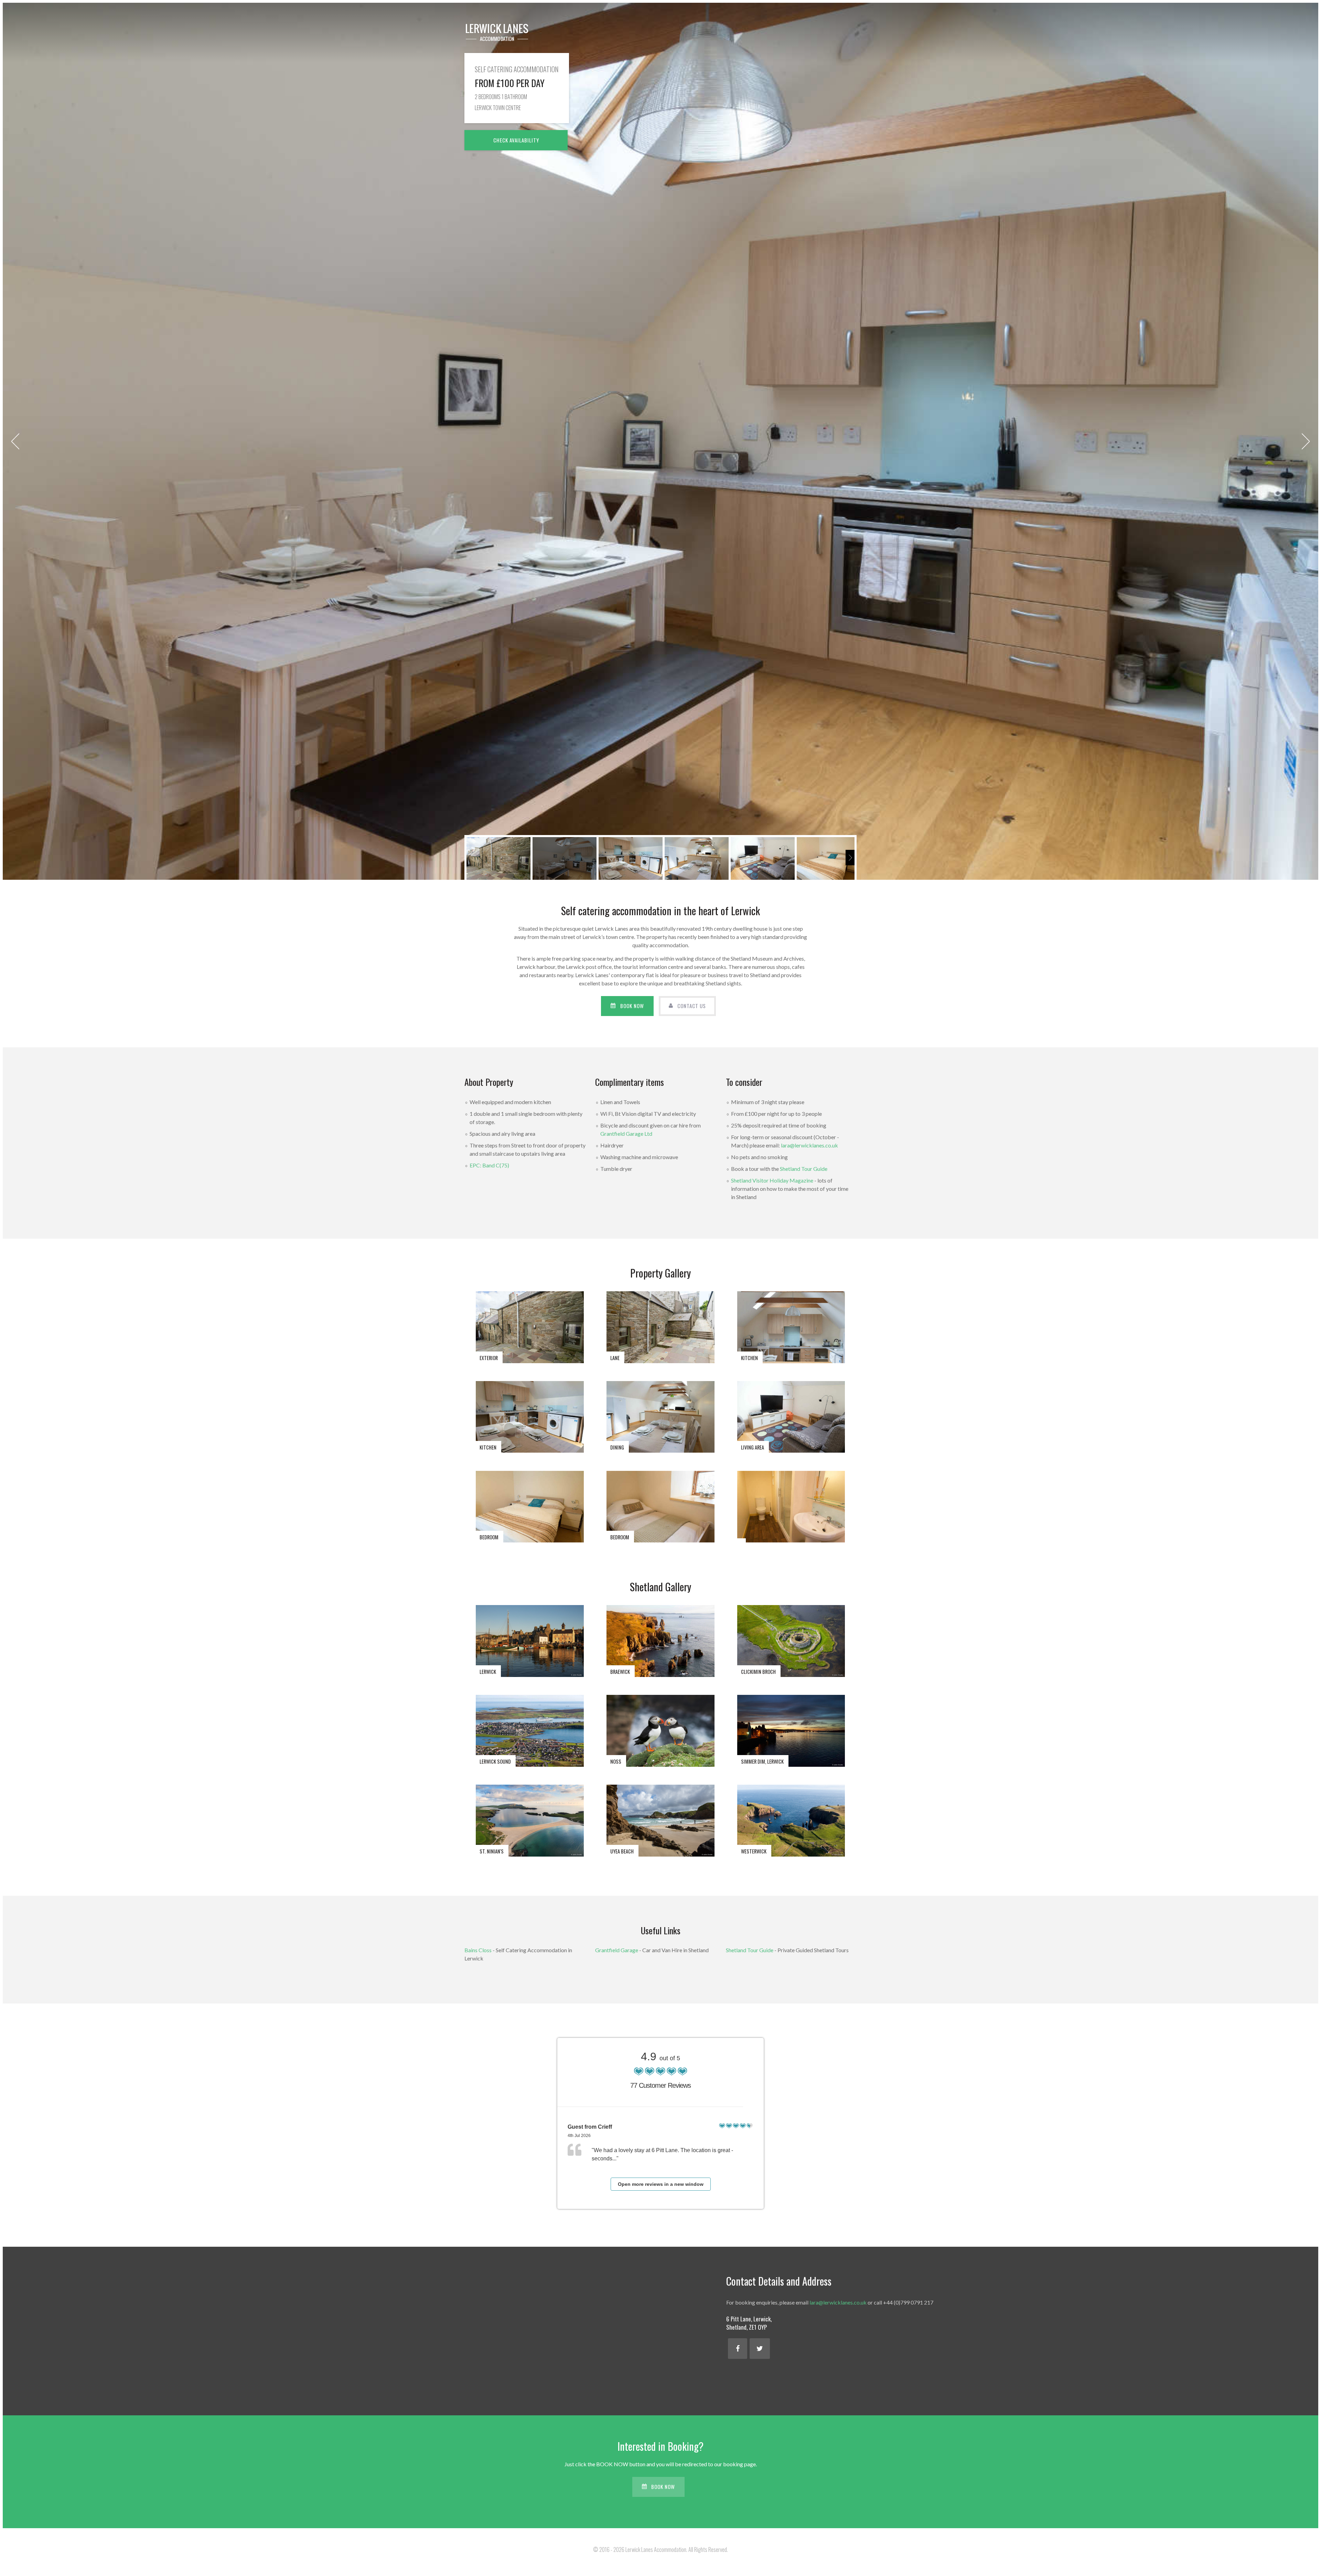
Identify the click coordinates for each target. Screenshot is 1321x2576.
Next (1306, 441)
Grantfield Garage (617, 1950)
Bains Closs (478, 1950)
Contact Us (692, 1006)
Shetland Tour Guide (804, 1169)
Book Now (632, 1006)
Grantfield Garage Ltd (626, 1134)
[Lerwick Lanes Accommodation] (497, 32)
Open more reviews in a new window (661, 2184)
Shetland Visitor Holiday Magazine (772, 1180)
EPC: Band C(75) (489, 1165)
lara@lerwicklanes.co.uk (809, 1145)
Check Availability (516, 140)
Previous (15, 441)
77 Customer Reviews (660, 2085)
